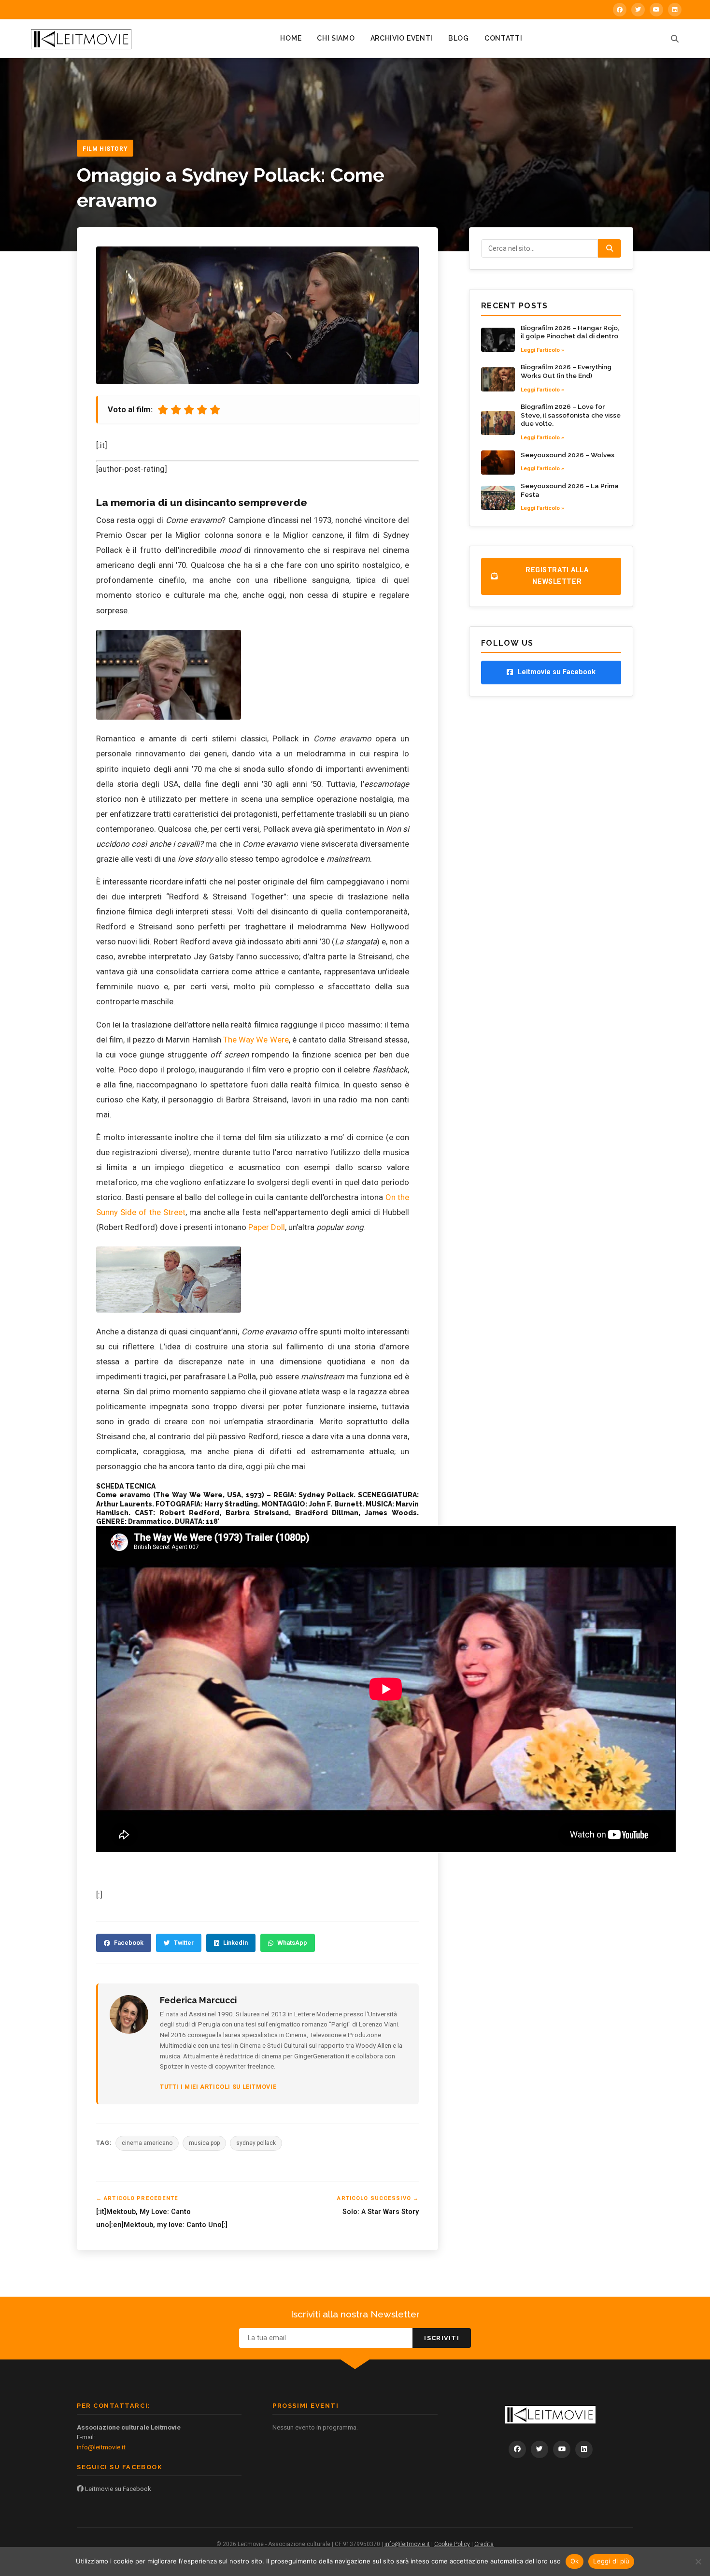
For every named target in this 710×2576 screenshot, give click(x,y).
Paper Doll (267, 1227)
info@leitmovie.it (101, 2447)
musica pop (204, 2143)
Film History (105, 149)
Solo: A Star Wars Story (381, 2212)
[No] (698, 2562)
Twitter (184, 1943)
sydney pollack (256, 2143)
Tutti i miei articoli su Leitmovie (218, 2087)
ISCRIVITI (442, 2338)
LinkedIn (235, 1943)
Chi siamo (336, 38)
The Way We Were (256, 1040)
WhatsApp (292, 1943)
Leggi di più (611, 2561)
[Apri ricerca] (675, 39)
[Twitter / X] (638, 10)
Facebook (129, 1943)
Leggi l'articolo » (542, 350)
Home (291, 38)
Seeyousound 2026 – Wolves (568, 455)
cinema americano (147, 2143)
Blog (459, 38)
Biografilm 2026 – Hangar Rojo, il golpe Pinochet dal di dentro (570, 332)
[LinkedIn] (675, 10)
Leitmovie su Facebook (117, 2489)
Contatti (504, 38)
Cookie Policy (452, 2544)
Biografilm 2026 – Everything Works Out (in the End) (566, 371)
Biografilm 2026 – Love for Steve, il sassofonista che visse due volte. (571, 415)
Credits (484, 2544)
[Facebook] (620, 10)
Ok (575, 2561)
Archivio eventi (402, 38)
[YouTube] (656, 10)
